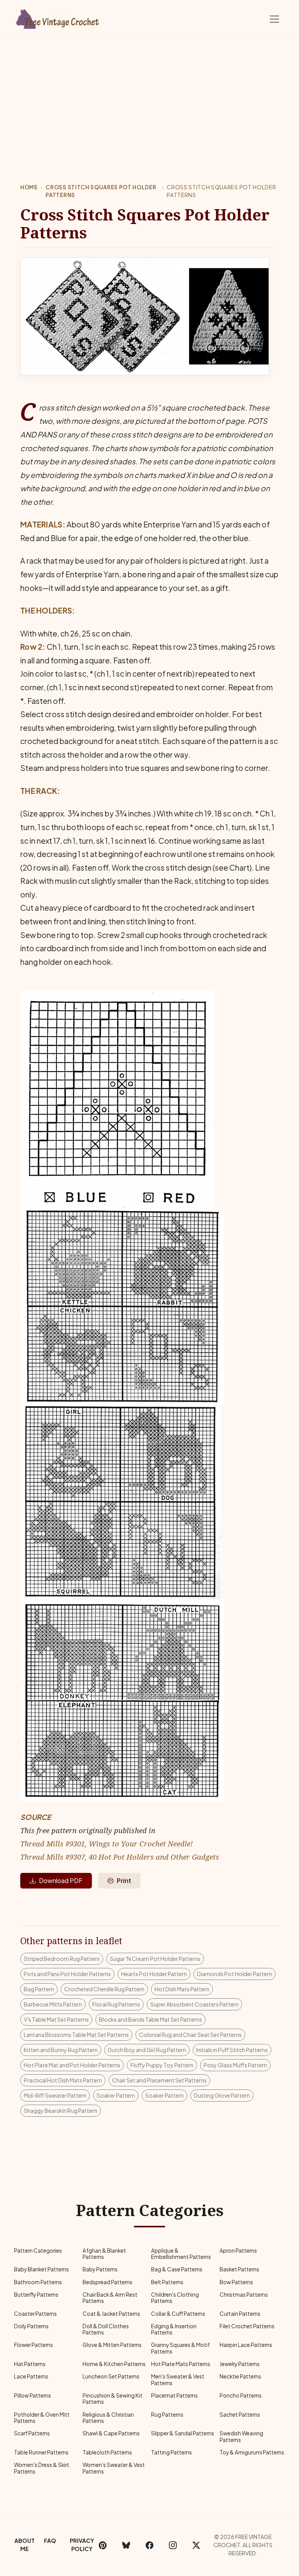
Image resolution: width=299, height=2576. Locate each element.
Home (29, 187)
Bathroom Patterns (38, 2282)
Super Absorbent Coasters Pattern (194, 2004)
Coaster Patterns (35, 2314)
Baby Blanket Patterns (41, 2269)
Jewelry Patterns (240, 2364)
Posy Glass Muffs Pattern (235, 2065)
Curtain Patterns (240, 2314)
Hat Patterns (30, 2364)
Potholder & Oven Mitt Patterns (42, 2418)
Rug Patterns (167, 2415)
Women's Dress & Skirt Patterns (42, 2468)
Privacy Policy (82, 2545)
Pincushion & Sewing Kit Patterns (113, 2399)
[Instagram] (173, 2545)
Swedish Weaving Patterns (241, 2436)
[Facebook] (149, 2545)
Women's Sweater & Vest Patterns (114, 2468)
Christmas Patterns (244, 2295)
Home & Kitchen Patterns (114, 2364)
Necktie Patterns (240, 2376)
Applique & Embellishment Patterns (181, 2254)
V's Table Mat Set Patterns (56, 2019)
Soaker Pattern (116, 2095)
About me (25, 2545)
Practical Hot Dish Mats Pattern (63, 2080)
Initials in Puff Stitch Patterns (232, 2050)
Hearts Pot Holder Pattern (154, 1974)
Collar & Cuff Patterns (178, 2314)
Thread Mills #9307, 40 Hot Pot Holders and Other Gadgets (120, 1857)
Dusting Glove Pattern (222, 2095)
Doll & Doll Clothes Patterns (106, 2329)
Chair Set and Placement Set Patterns (159, 2080)
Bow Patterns (236, 2282)
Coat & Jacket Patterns (111, 2314)
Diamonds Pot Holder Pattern (235, 1974)
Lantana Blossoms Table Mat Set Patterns (76, 2035)
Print (124, 1880)
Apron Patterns (238, 2251)
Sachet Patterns (240, 2415)
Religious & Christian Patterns (108, 2418)
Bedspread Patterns (107, 2282)
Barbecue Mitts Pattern (53, 2004)
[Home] (58, 18)
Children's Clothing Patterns (175, 2298)
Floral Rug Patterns (116, 2004)
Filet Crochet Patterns (247, 2326)
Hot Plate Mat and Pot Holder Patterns (72, 2065)
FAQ (50, 2541)
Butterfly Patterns (36, 2295)
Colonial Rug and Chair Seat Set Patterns (190, 2035)
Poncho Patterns (241, 2395)
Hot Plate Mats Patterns (181, 2364)
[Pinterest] (103, 2545)
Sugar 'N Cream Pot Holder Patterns (155, 1959)
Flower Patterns (33, 2345)
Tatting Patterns (171, 2452)
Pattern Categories (38, 2251)
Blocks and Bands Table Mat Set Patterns (150, 2019)
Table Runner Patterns (41, 2452)
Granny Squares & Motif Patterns (180, 2348)
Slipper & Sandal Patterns (183, 2433)
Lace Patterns (31, 2376)
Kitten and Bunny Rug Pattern (61, 2050)
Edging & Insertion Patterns (174, 2329)
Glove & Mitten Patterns (112, 2345)
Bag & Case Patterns (177, 2269)
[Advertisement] (149, 97)
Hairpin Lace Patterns (246, 2345)
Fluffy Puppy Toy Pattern (162, 2065)
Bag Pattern (39, 1989)
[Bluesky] (126, 2545)
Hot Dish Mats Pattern (182, 1989)
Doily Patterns (31, 2326)
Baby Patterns (100, 2269)
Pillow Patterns (33, 2395)
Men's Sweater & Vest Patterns (178, 2379)
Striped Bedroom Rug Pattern (62, 1959)
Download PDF (61, 1880)
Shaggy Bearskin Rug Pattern (61, 2111)
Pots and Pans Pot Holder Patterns (67, 1974)
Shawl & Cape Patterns (111, 2433)
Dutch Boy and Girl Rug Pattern (147, 2050)
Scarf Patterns (32, 2433)
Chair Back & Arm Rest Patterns (110, 2298)
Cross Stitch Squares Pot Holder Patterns (101, 191)
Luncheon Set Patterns (111, 2376)
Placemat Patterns (174, 2395)
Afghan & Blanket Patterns (104, 2254)
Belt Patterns (167, 2282)
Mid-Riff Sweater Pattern (55, 2095)
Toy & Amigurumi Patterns (252, 2452)
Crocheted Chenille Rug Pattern (104, 1989)
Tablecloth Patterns (107, 2452)
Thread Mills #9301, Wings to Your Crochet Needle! (106, 1843)
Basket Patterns (239, 2269)
